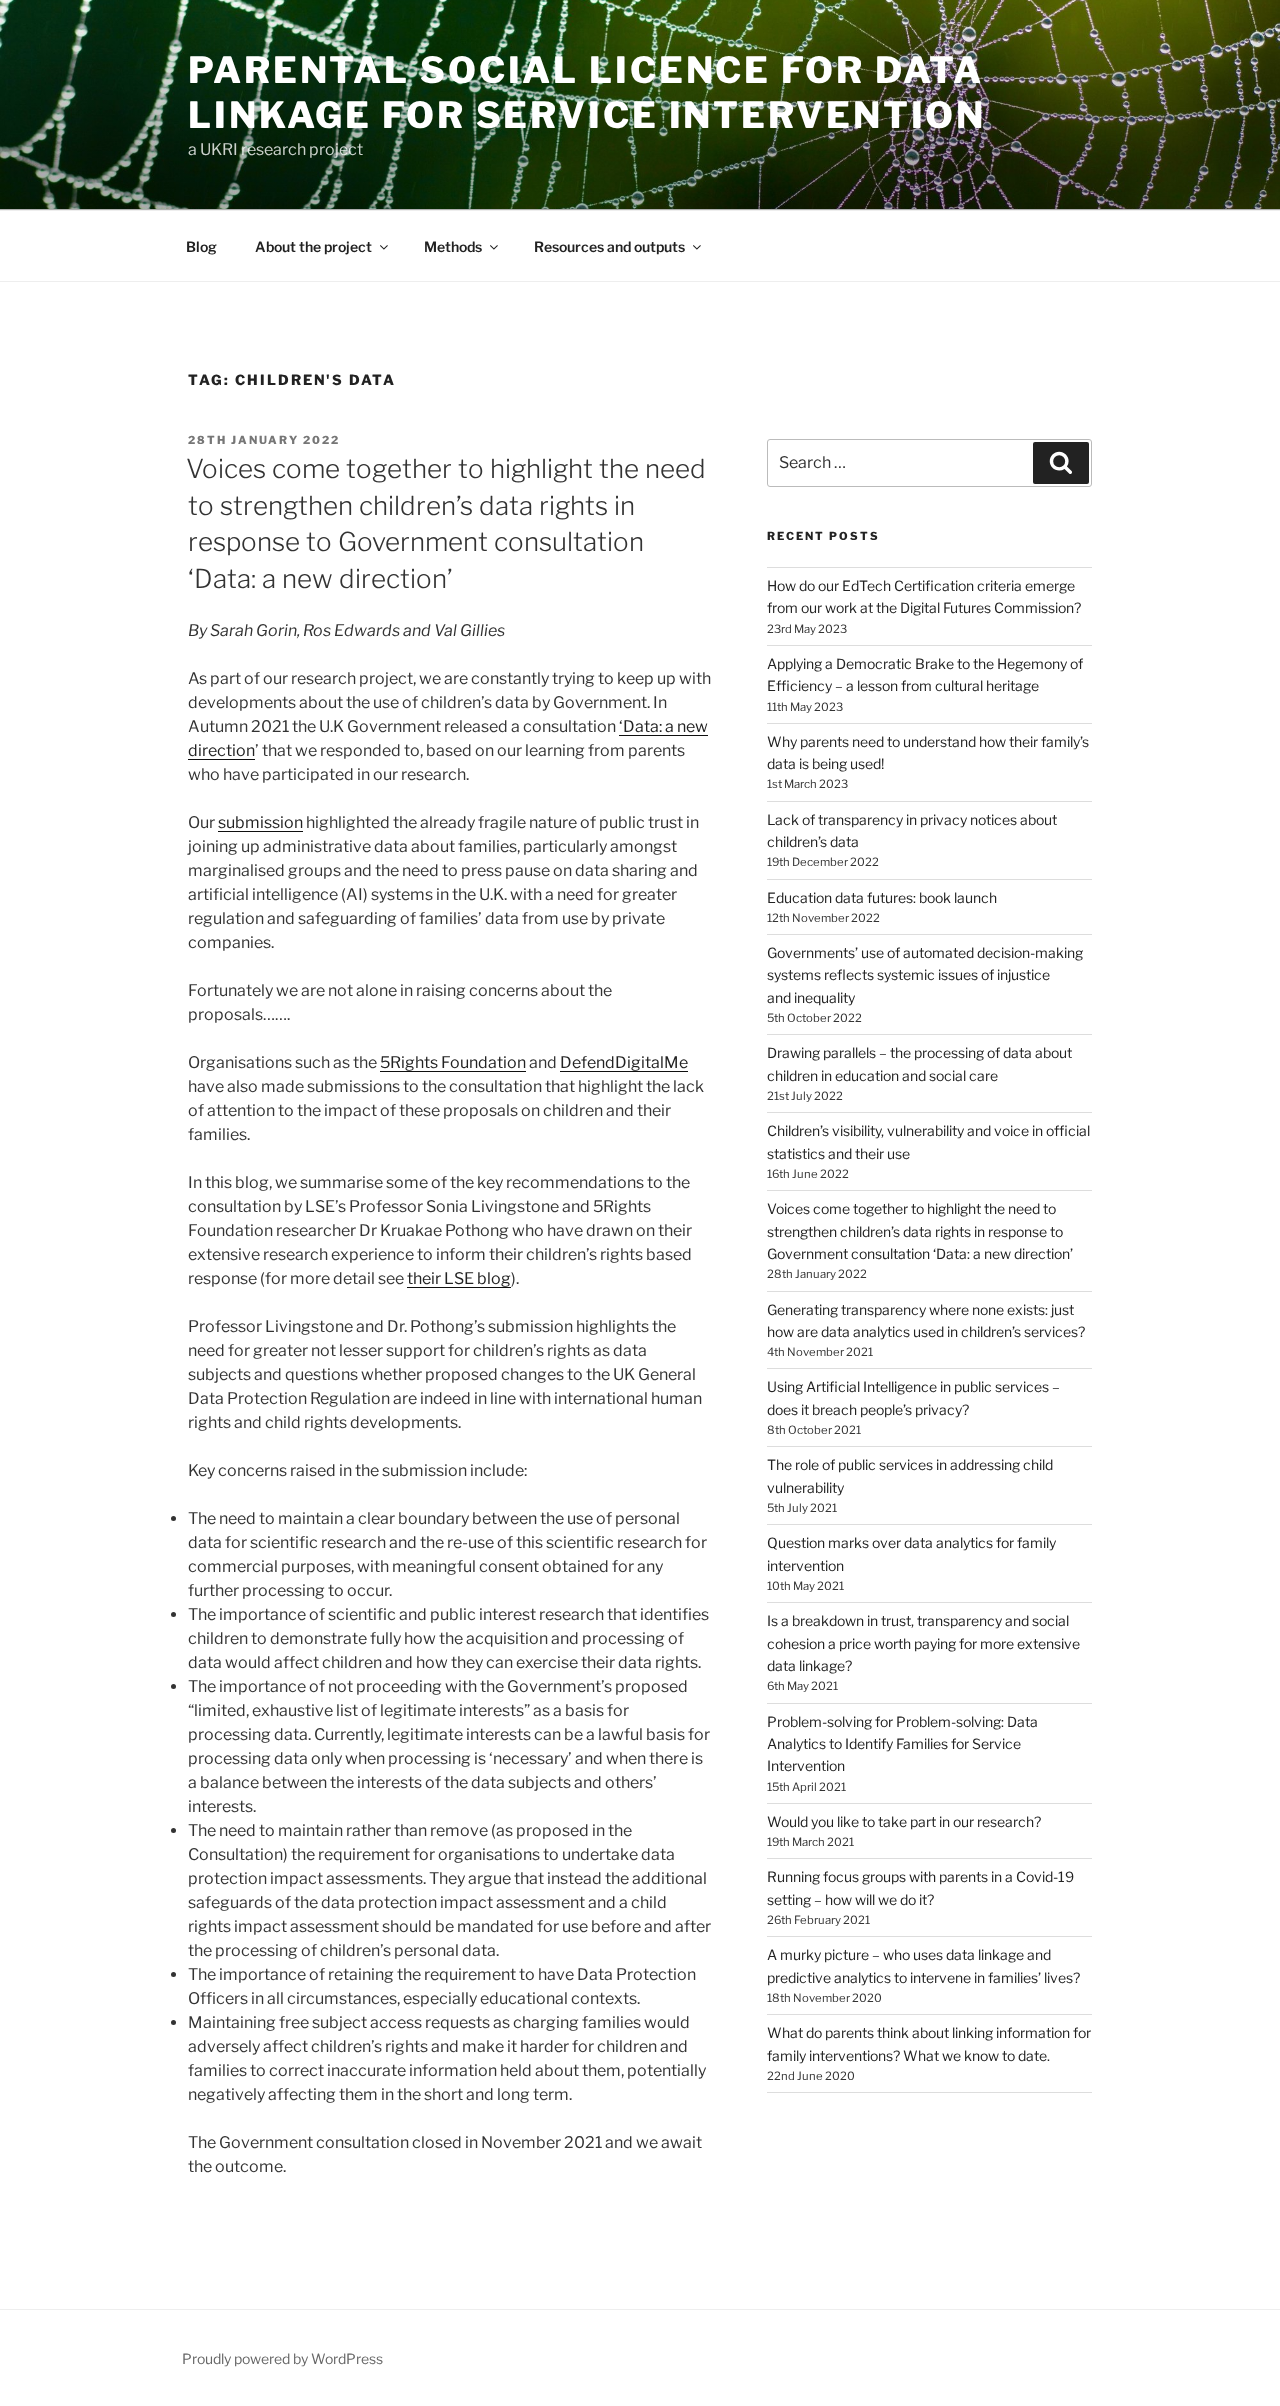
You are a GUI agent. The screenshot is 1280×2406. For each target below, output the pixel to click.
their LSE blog (459, 1278)
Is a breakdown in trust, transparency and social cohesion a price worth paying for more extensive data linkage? (923, 1643)
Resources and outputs (609, 246)
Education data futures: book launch (882, 897)
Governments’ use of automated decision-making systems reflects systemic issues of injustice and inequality (925, 975)
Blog (201, 246)
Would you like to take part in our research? (904, 1821)
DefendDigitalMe (624, 1062)
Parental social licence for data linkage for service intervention (587, 92)
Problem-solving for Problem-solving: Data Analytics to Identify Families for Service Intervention (902, 1744)
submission (260, 822)
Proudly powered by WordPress (282, 2358)
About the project (313, 246)
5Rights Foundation (453, 1062)
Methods (453, 246)
